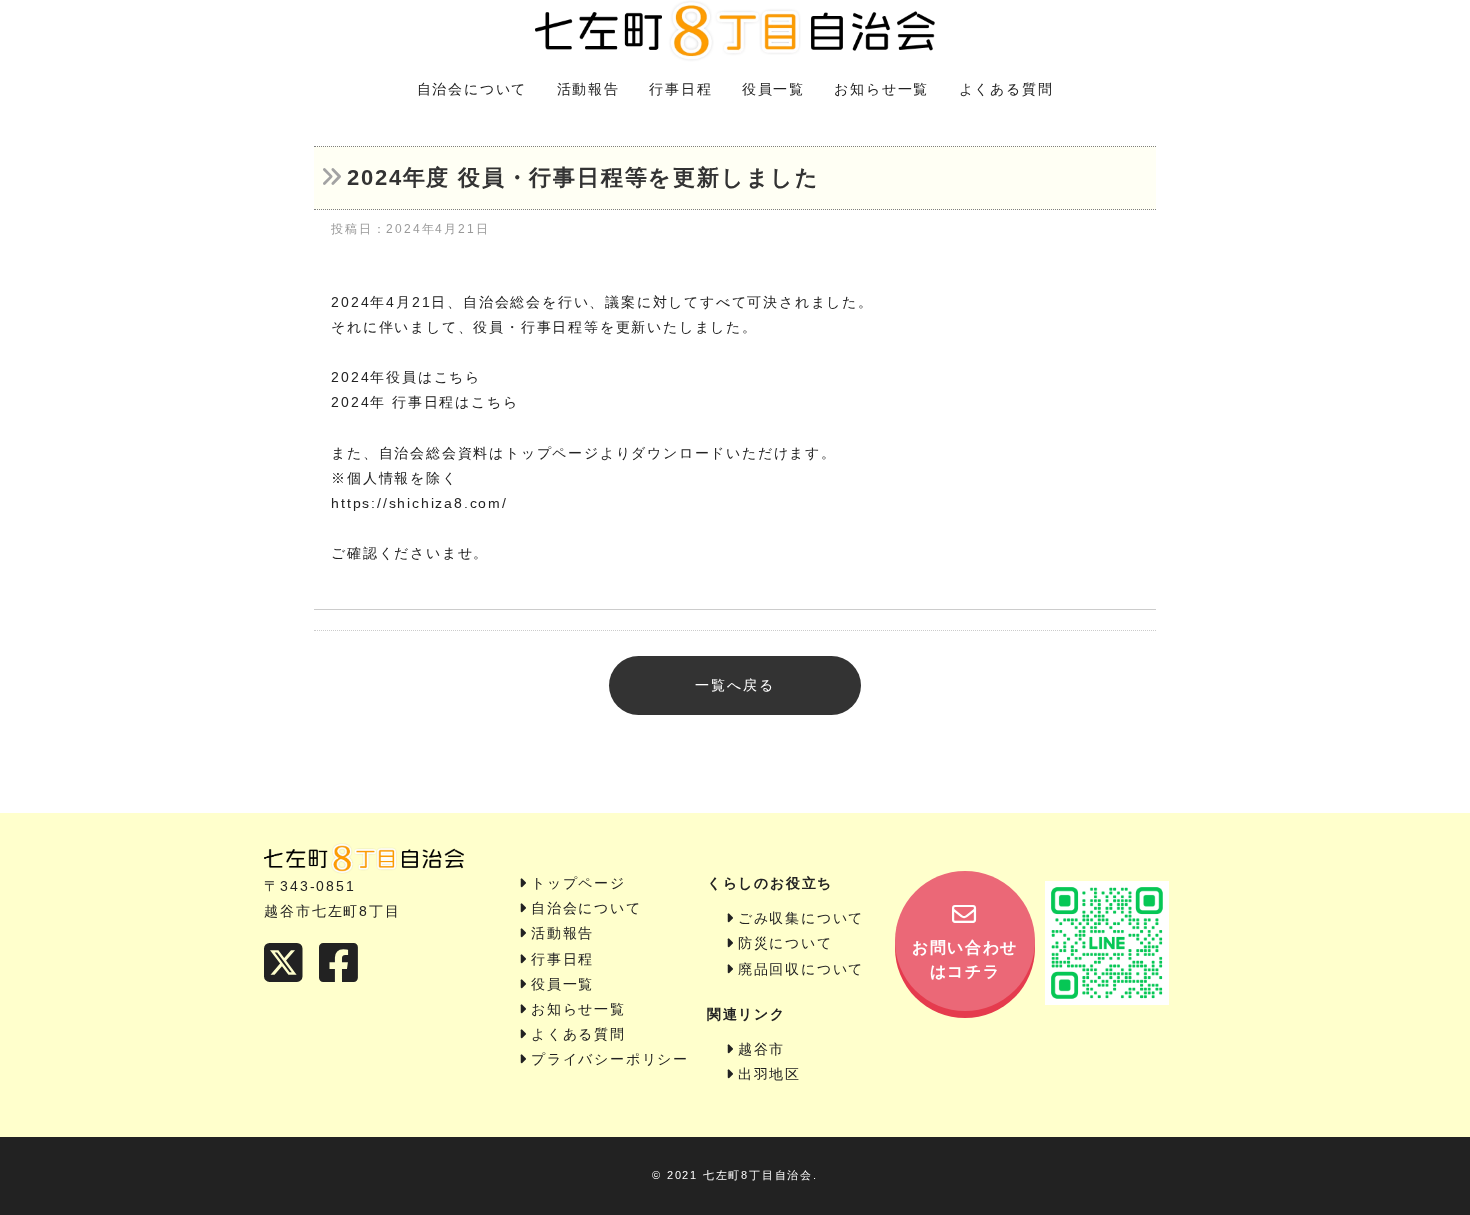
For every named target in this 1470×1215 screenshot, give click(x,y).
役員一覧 (773, 89)
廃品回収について (801, 969)
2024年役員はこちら (406, 377)
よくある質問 (1006, 89)
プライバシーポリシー (610, 1059)
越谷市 (761, 1049)
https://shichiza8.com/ (419, 503)
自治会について (472, 89)
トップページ (578, 883)
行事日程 (680, 89)
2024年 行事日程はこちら (424, 402)
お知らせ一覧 (881, 89)
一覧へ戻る (734, 685)
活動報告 (588, 89)
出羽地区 (769, 1074)
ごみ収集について (801, 918)
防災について (785, 943)
